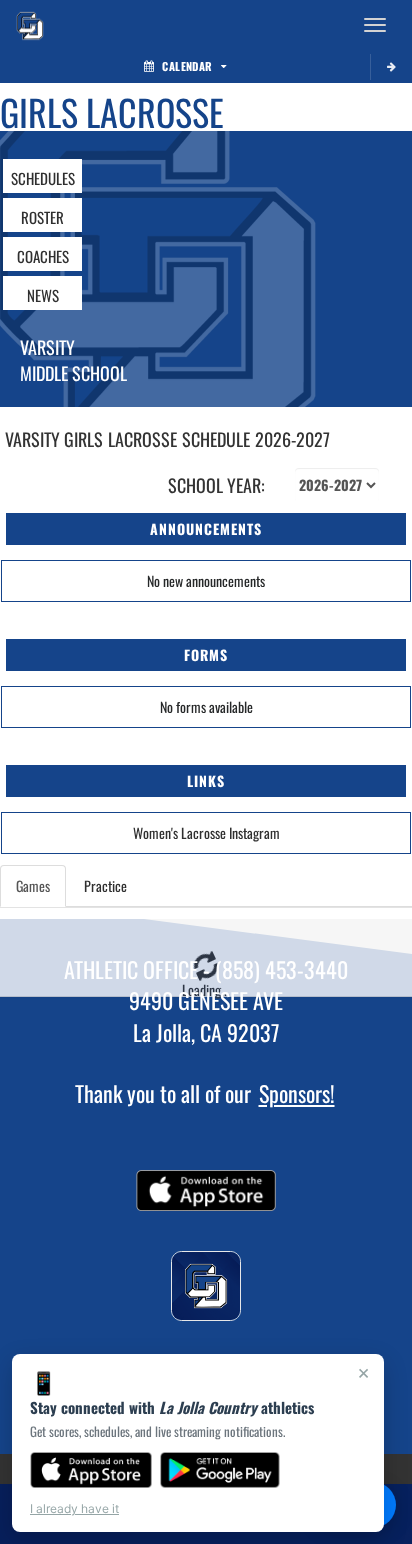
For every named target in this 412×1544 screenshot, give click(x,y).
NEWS (43, 295)
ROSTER (42, 217)
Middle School (73, 373)
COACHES (43, 256)
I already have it (74, 1508)
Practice (105, 885)
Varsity (47, 347)
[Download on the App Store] (91, 1470)
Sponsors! (297, 1093)
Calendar (187, 66)
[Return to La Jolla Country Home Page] (30, 25)
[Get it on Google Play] (220, 1470)
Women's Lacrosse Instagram (206, 832)
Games (33, 885)
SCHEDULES (43, 178)
